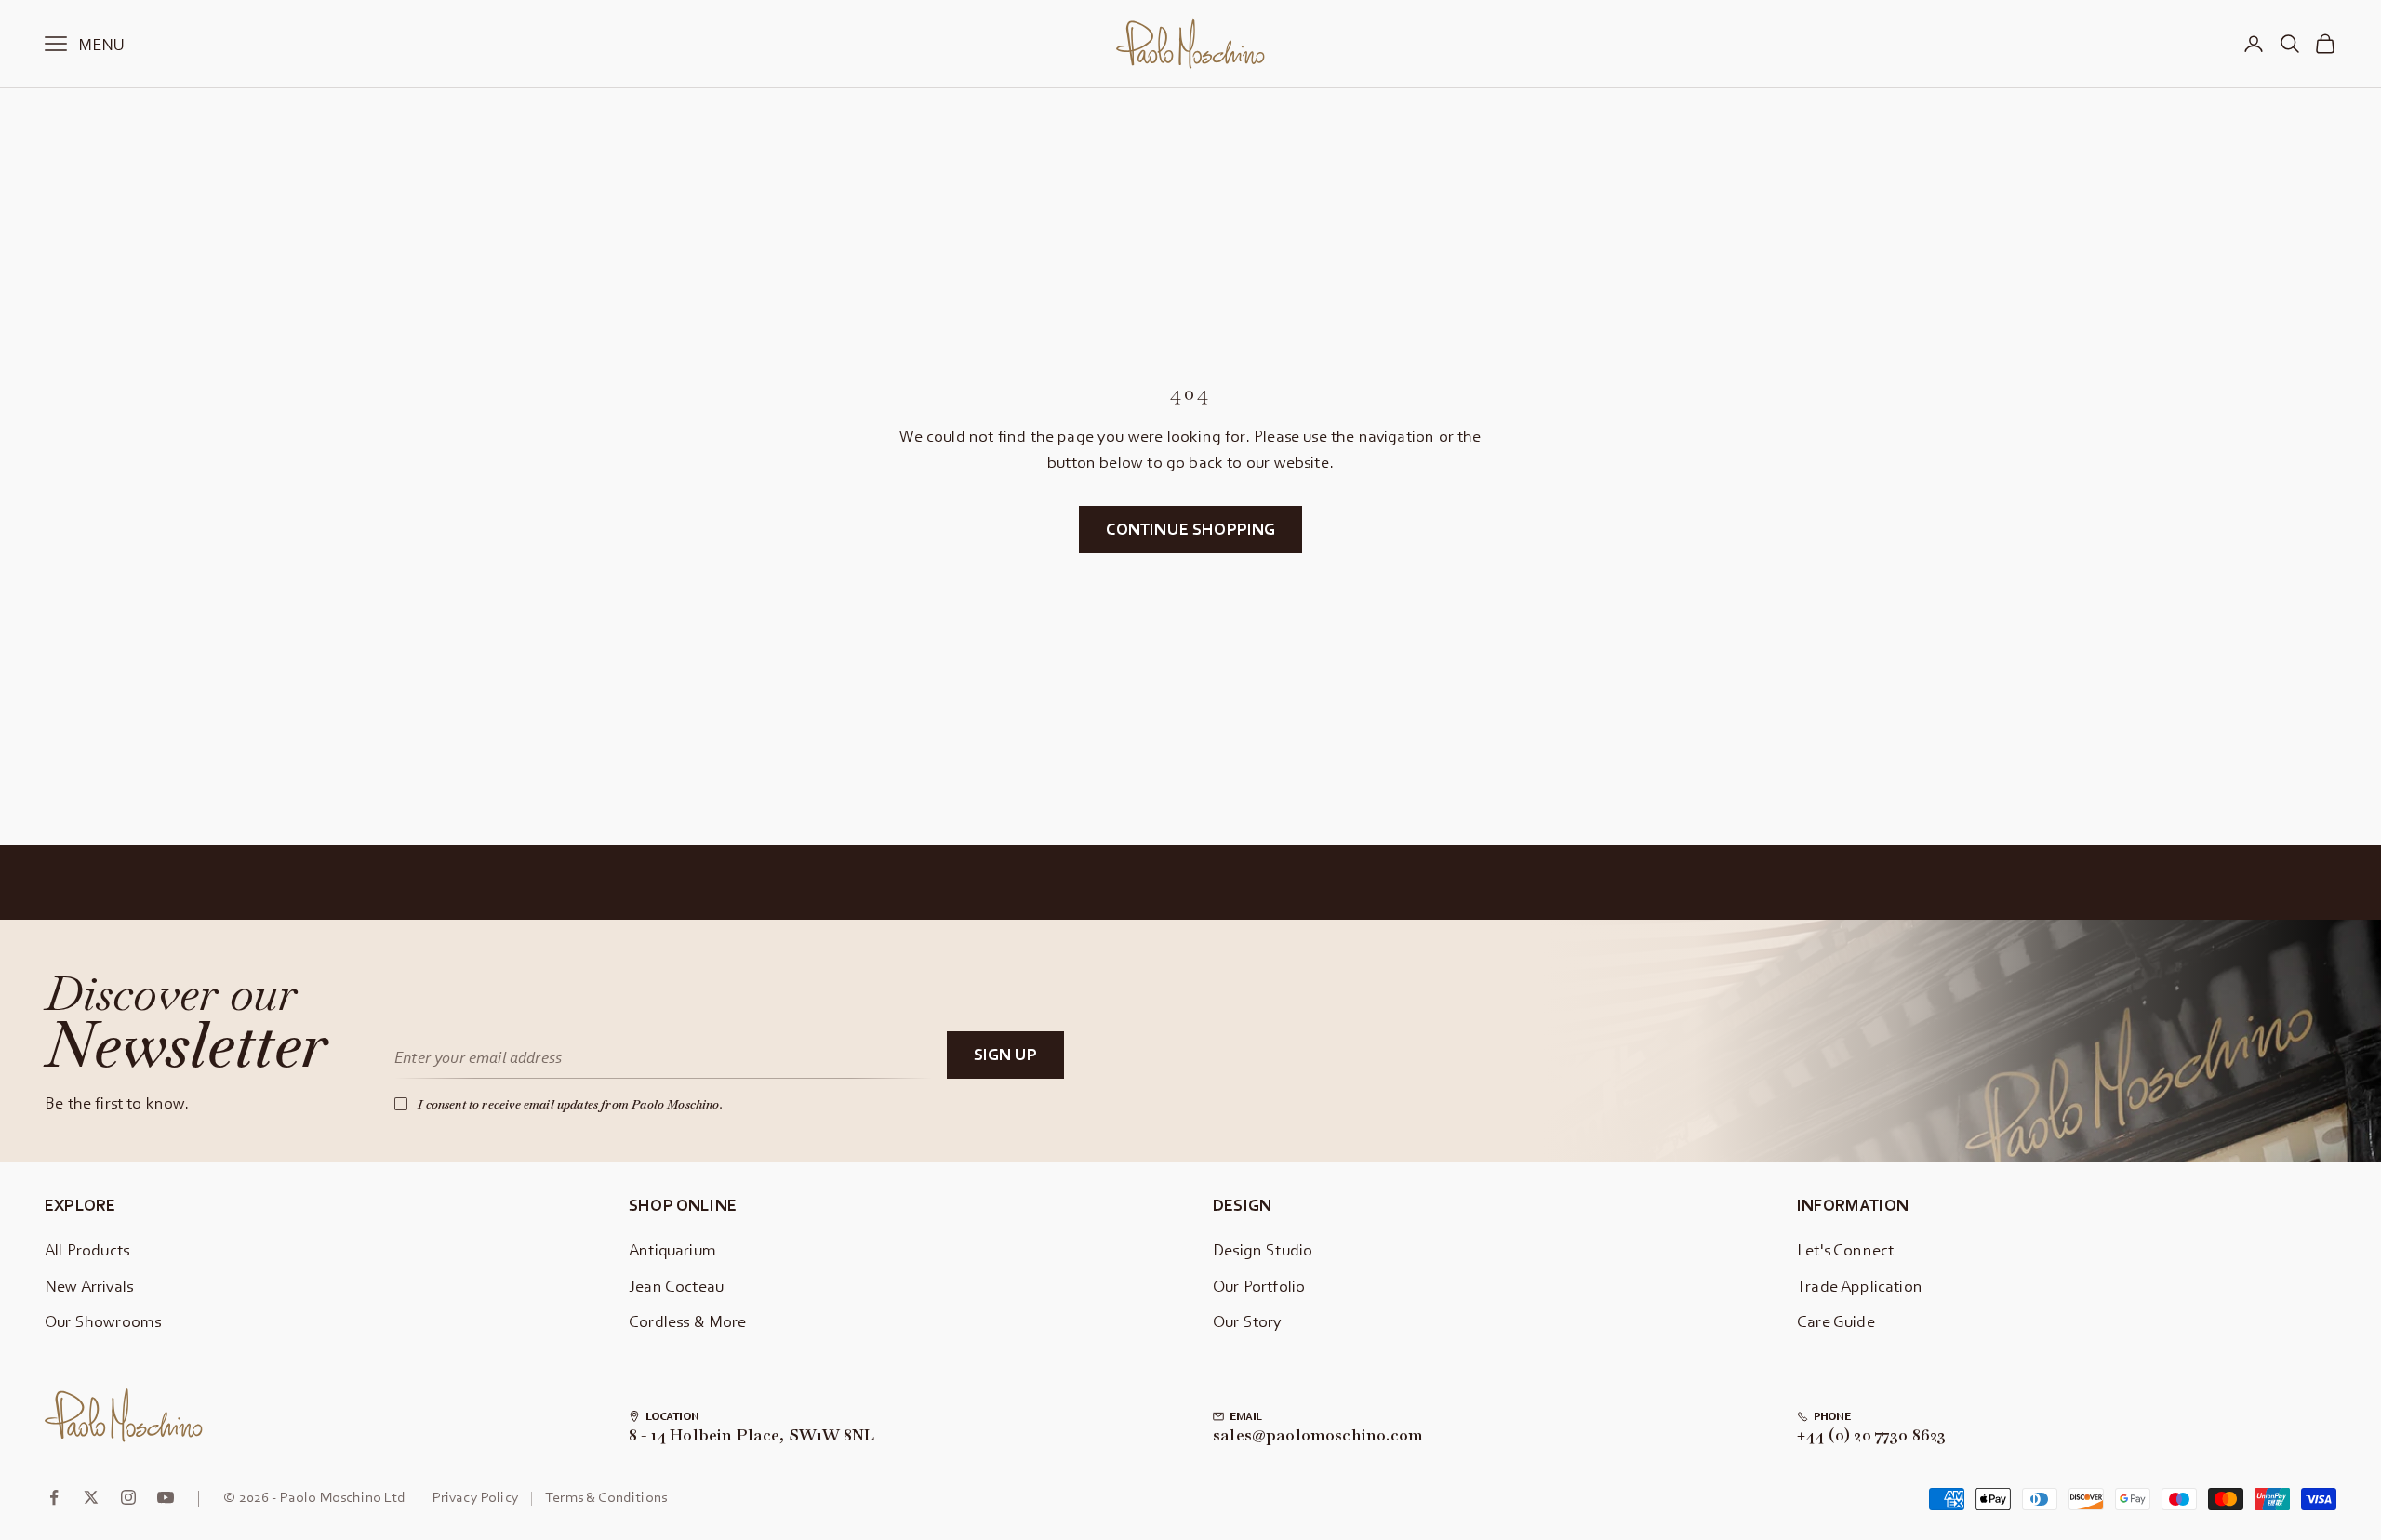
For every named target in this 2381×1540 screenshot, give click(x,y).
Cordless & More (688, 1321)
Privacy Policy (476, 1496)
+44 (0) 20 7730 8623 (1872, 1436)
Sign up (1005, 1054)
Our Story (1248, 1321)
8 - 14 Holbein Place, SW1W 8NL (752, 1436)
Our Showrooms (103, 1321)
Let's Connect (1845, 1249)
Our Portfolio (1259, 1286)
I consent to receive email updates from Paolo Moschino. (570, 1104)
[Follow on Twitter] (91, 1497)
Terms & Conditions (606, 1496)
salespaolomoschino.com (1318, 1436)
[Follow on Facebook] (54, 1497)
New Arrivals (89, 1286)
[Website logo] (124, 1415)
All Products (87, 1249)
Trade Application (1860, 1286)
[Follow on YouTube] (166, 1497)
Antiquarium (672, 1249)
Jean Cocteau (676, 1286)
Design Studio (1263, 1249)
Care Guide (1836, 1321)
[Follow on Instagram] (128, 1497)
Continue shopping (1191, 529)
